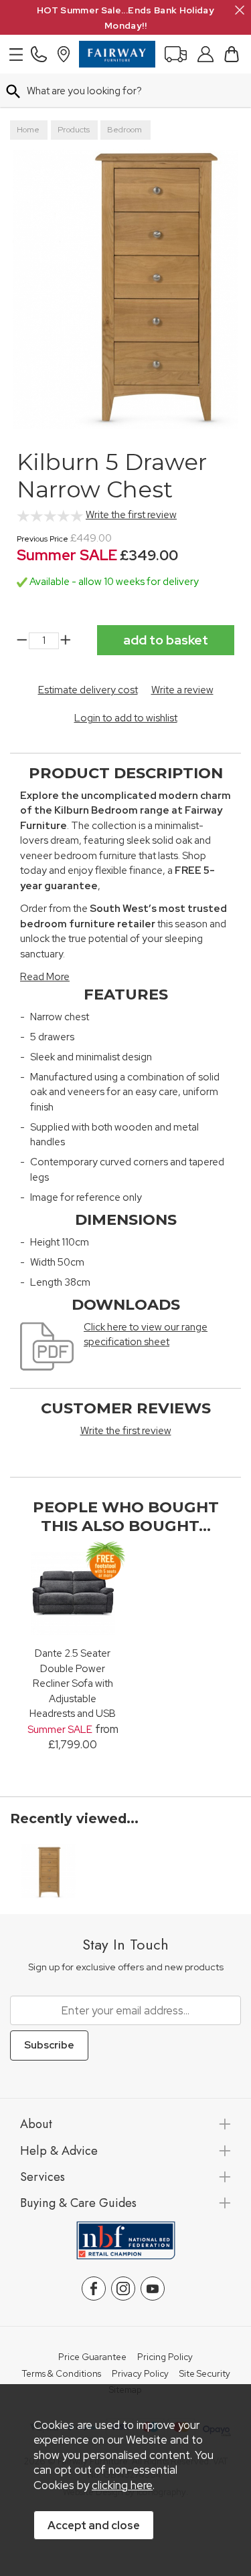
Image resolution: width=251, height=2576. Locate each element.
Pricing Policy (165, 2357)
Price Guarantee (92, 2357)
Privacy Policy (140, 2374)
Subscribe (49, 2045)
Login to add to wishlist (126, 718)
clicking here (122, 2485)
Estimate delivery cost (88, 690)
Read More (45, 977)
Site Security (205, 2374)
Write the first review (131, 515)
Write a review (182, 690)
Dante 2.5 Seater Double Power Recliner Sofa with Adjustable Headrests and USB (73, 1683)
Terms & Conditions (61, 2374)
